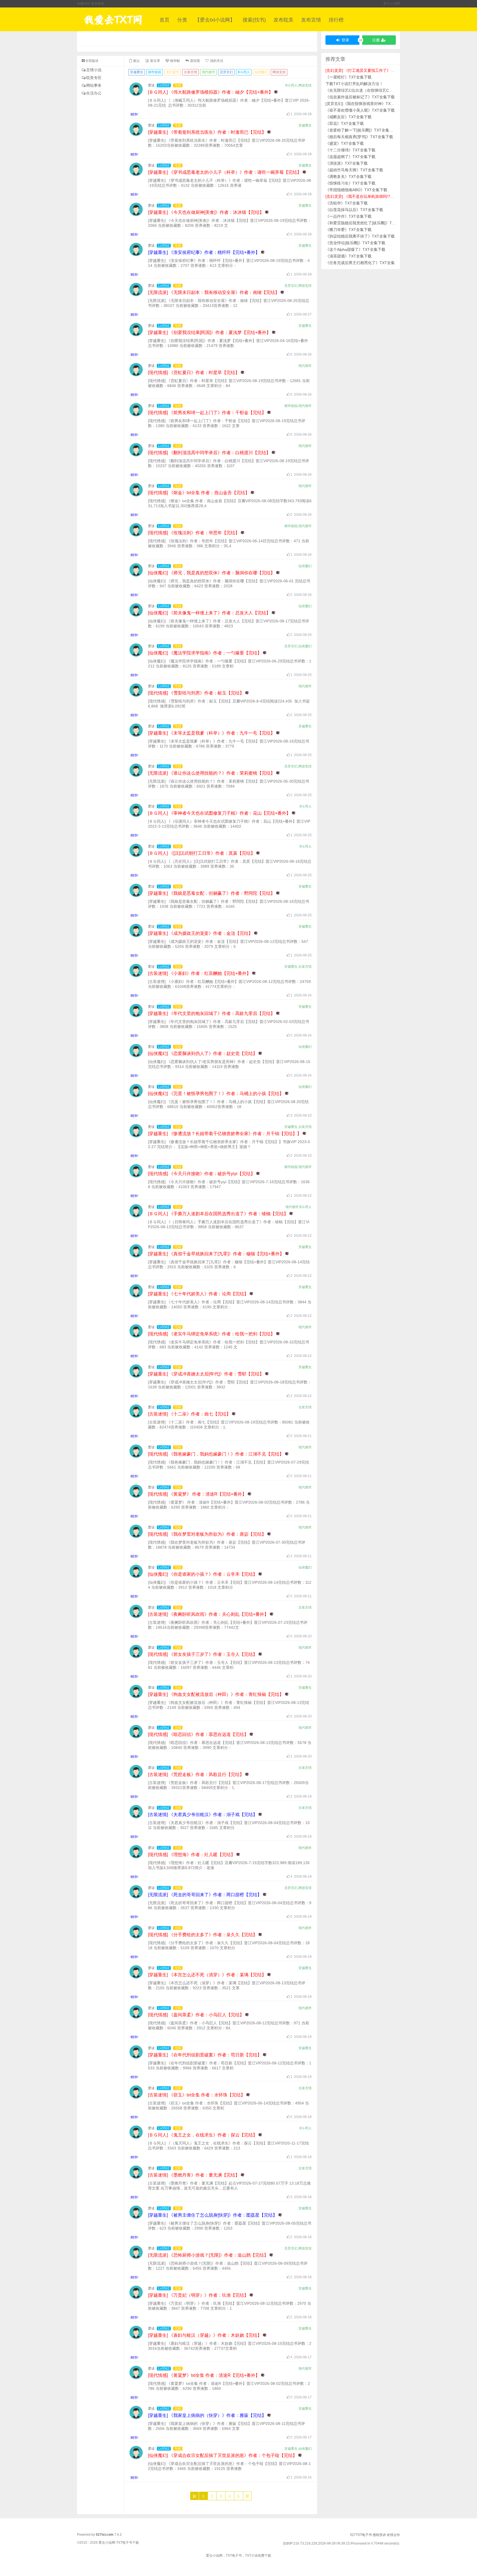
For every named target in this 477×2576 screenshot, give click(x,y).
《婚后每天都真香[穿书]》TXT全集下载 (359, 137)
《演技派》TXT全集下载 (347, 163)
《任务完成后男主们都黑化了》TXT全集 (360, 263)
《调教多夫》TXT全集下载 (349, 177)
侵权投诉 (379, 2535)
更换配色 (98, 4)
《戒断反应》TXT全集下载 (349, 117)
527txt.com (105, 2535)
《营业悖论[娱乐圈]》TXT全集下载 (355, 243)
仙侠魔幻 (261, 72)
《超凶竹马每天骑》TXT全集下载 (354, 170)
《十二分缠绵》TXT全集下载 (350, 150)
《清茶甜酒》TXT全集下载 (349, 256)
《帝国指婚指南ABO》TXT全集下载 (356, 190)
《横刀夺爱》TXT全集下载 (349, 230)
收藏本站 (84, 4)
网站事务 (94, 85)
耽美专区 (94, 78)
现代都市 (208, 72)
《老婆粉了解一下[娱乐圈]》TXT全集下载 (361, 130)
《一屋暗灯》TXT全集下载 (349, 77)
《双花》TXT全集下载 (345, 123)
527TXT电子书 (361, 2535)
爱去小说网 (392, 4)
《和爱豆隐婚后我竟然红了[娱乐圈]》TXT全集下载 (369, 223)
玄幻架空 (173, 72)
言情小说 (94, 70)
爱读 (151, 85)
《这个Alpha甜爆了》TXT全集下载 (355, 249)
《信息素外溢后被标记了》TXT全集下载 (360, 97)
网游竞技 (279, 72)
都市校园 (155, 72)
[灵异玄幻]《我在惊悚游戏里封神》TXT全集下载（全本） (375, 104)
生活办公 (94, 93)
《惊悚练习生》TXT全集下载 (350, 183)
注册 (377, 40)
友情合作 (393, 2535)
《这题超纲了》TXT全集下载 (350, 157)
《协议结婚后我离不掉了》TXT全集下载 (360, 236)
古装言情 (190, 72)
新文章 (155, 61)
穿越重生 (137, 72)
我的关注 (216, 61)
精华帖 (175, 61)
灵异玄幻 (226, 72)
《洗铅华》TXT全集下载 (347, 203)
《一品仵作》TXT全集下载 (349, 216)
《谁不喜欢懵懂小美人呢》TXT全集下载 (360, 110)
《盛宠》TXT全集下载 (345, 143)
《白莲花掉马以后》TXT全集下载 (354, 210)
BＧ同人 (244, 72)
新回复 (195, 61)
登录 (345, 40)
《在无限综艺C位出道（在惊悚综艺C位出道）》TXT (371, 90)
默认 (136, 61)
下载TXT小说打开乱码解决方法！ (354, 84)
